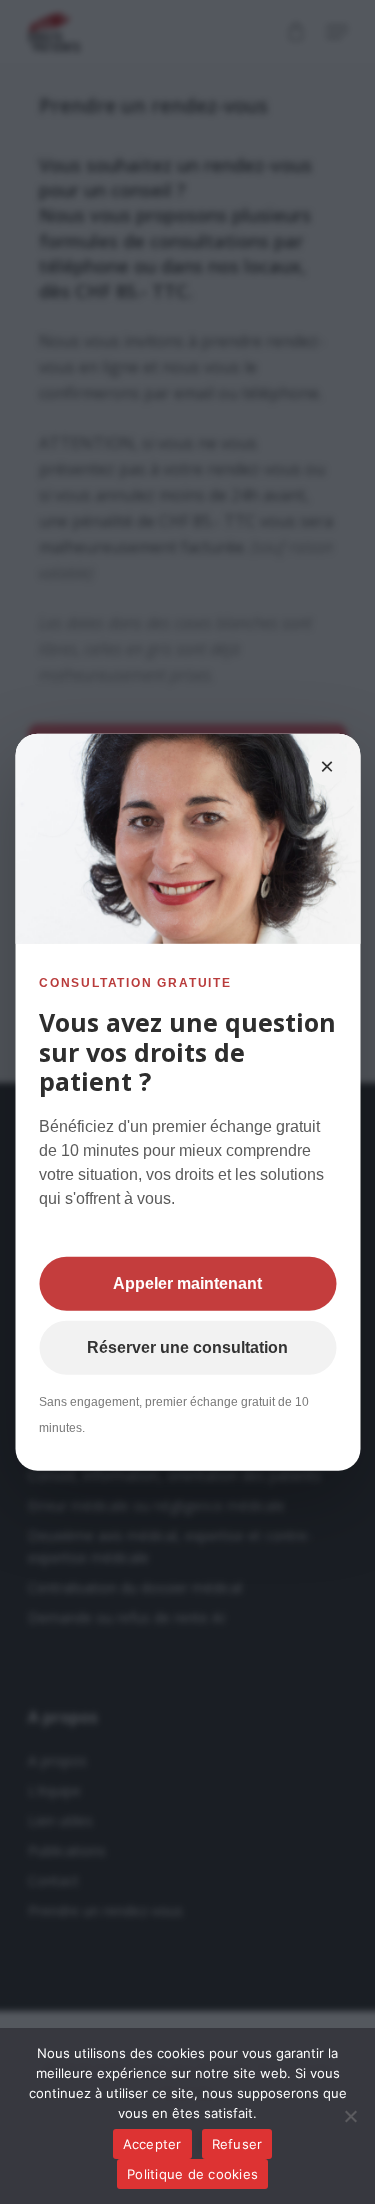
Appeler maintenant (187, 1282)
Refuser (237, 2144)
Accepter (152, 2144)
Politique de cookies (192, 2174)
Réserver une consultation (187, 1346)
